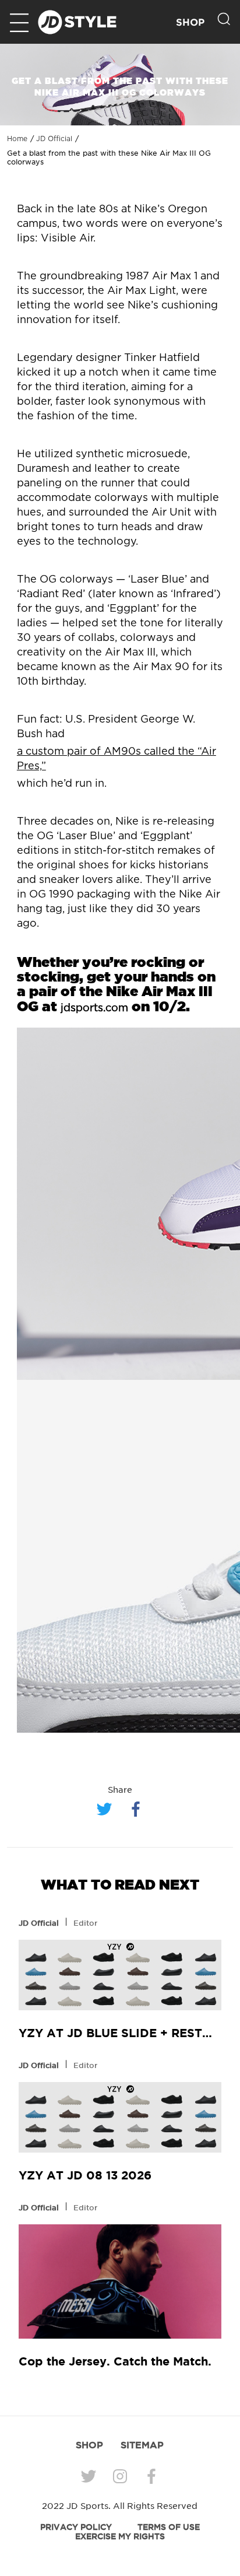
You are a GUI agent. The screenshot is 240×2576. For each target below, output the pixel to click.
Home (17, 139)
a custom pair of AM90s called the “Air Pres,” (117, 759)
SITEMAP (142, 2445)
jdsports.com (94, 1008)
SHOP (190, 22)
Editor (85, 1923)
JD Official (54, 139)
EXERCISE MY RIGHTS (120, 2536)
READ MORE (120, 1975)
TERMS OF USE (169, 2527)
